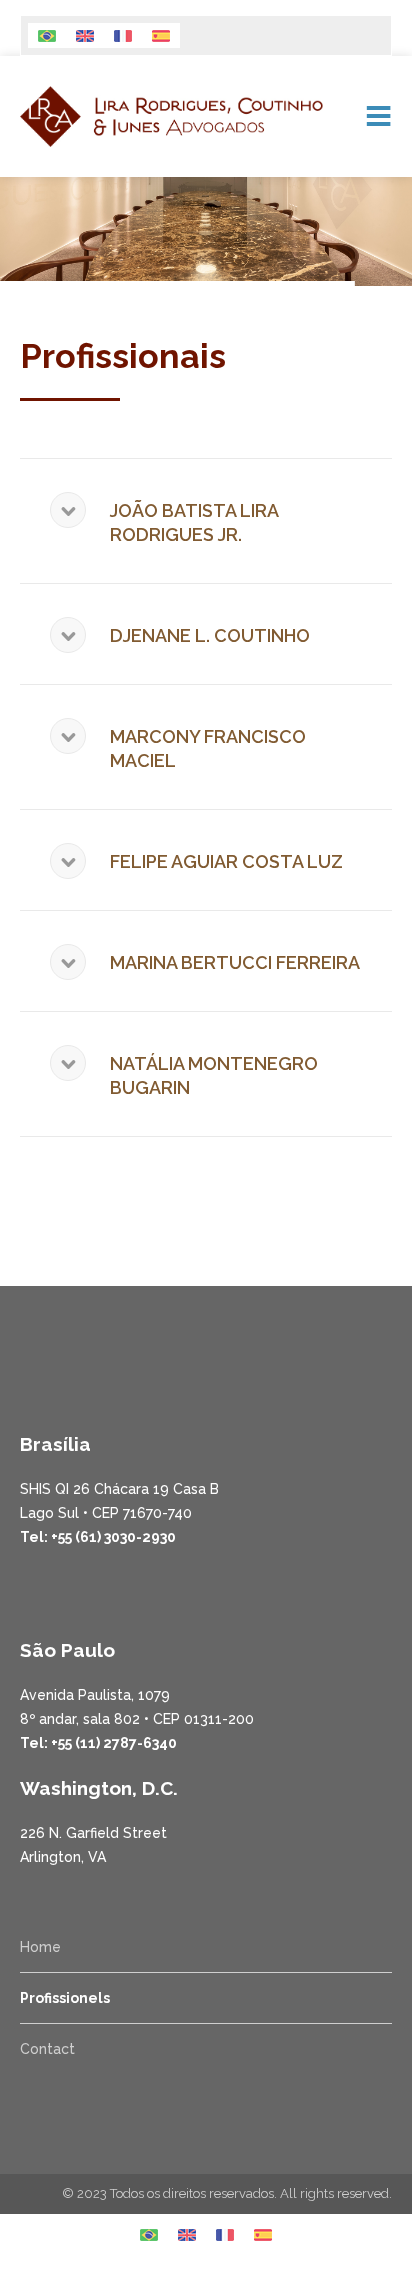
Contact (47, 2049)
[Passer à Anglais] (85, 35)
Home (40, 1947)
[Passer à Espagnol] (161, 35)
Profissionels (65, 1998)
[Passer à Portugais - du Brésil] (47, 35)
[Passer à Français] (123, 35)
